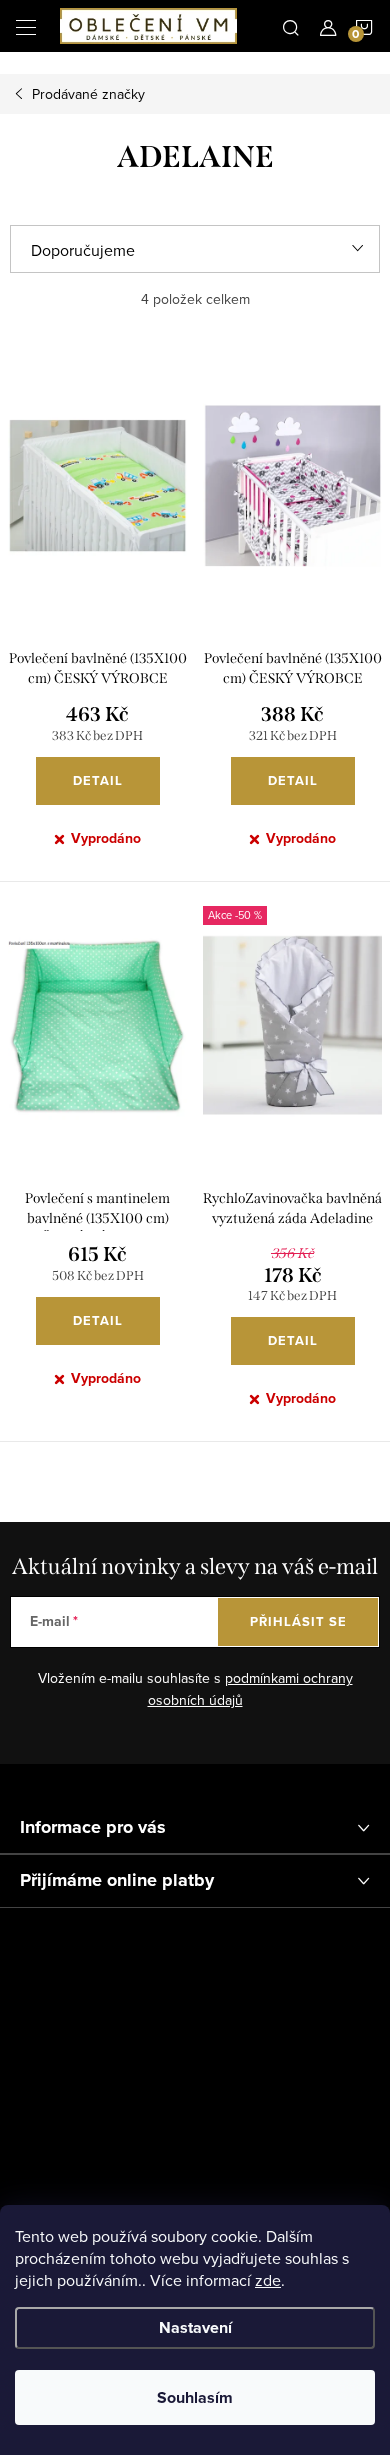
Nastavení (195, 2327)
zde (268, 2280)
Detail (98, 780)
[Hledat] (291, 26)
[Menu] (26, 26)
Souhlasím (195, 2397)
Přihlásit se (298, 1621)
